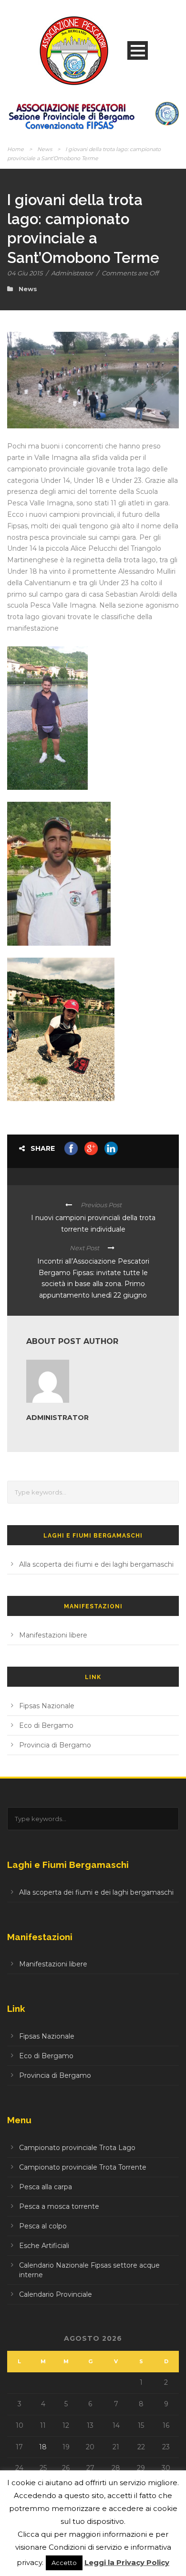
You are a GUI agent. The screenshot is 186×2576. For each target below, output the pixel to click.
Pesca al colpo (43, 2226)
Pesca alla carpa (46, 2187)
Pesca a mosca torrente (59, 2206)
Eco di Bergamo (46, 1725)
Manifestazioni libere (53, 1635)
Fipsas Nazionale (47, 1706)
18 (43, 2447)
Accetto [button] (64, 2563)
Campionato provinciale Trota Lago (77, 2148)
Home (15, 149)
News (45, 149)
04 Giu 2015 (25, 273)
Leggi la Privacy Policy (127, 2562)
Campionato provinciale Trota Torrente (83, 2167)
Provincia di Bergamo (55, 1745)
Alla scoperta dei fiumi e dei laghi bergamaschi (96, 1564)
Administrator (72, 273)
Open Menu (138, 50)
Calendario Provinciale (56, 2294)
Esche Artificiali (44, 2246)
